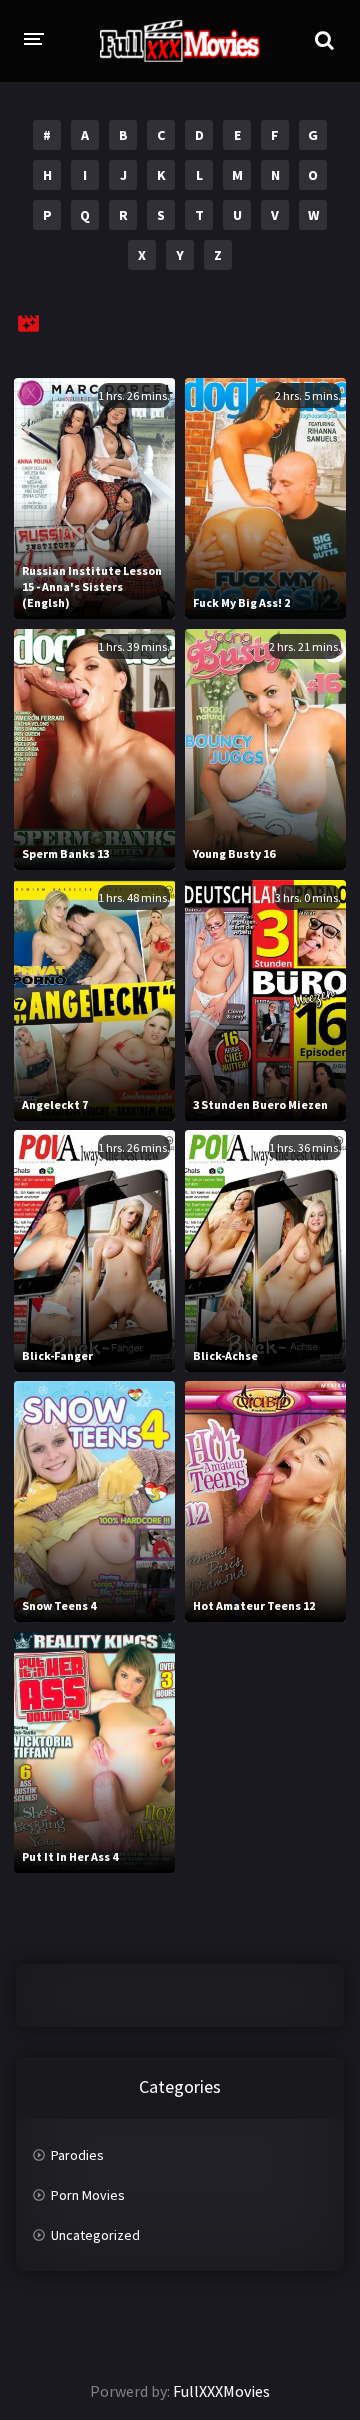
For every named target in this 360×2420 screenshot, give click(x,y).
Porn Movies (88, 2195)
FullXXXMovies (221, 2391)
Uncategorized (95, 2235)
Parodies (77, 2155)
